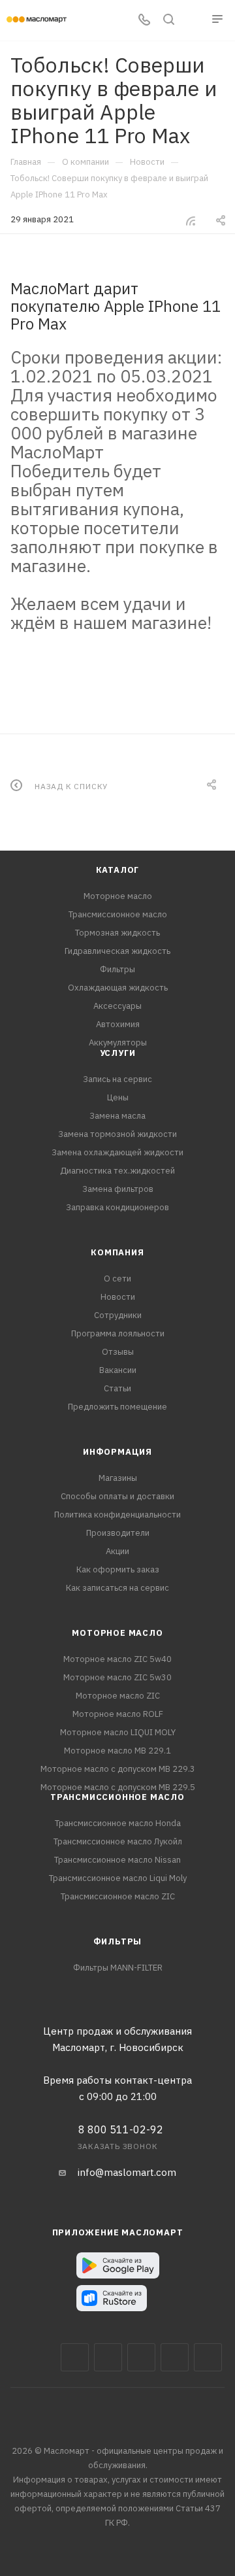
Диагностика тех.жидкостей (117, 1171)
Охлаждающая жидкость (118, 988)
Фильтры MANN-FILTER (118, 1968)
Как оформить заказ (118, 1569)
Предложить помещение (117, 1407)
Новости (118, 1297)
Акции (117, 1551)
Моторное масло (118, 896)
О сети (117, 1279)
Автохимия (118, 1024)
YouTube (175, 2357)
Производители (118, 1533)
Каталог (118, 870)
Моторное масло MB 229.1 (117, 1751)
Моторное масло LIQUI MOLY (118, 1732)
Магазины (118, 1478)
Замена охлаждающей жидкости (117, 1152)
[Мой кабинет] (193, 21)
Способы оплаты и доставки (117, 1496)
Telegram (141, 2357)
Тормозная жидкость (117, 933)
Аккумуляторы (118, 1042)
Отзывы (118, 1352)
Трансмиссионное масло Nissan (117, 1860)
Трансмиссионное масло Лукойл (118, 1841)
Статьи (117, 1388)
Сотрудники (118, 1315)
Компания (117, 1252)
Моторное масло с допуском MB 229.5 (118, 1787)
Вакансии (118, 1370)
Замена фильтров (118, 1189)
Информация (117, 1452)
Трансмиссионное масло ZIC (118, 1896)
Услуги (118, 1053)
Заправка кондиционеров (117, 1207)
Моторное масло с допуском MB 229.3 (118, 1769)
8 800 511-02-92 (121, 2129)
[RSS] (191, 221)
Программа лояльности (118, 1333)
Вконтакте (75, 2357)
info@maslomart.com (127, 2172)
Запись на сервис (117, 1079)
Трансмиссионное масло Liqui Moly (118, 1878)
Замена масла (117, 1116)
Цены (118, 1097)
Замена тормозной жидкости (117, 1134)
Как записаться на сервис (117, 1588)
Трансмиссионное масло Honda (118, 1823)
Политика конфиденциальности (117, 1515)
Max (108, 2357)
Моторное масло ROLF (118, 1714)
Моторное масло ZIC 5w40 (117, 1659)
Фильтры (117, 969)
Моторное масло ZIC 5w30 (117, 1677)
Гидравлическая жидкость (117, 951)
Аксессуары (117, 1006)
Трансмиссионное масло (118, 914)
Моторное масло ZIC (118, 1696)
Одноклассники (208, 2357)
